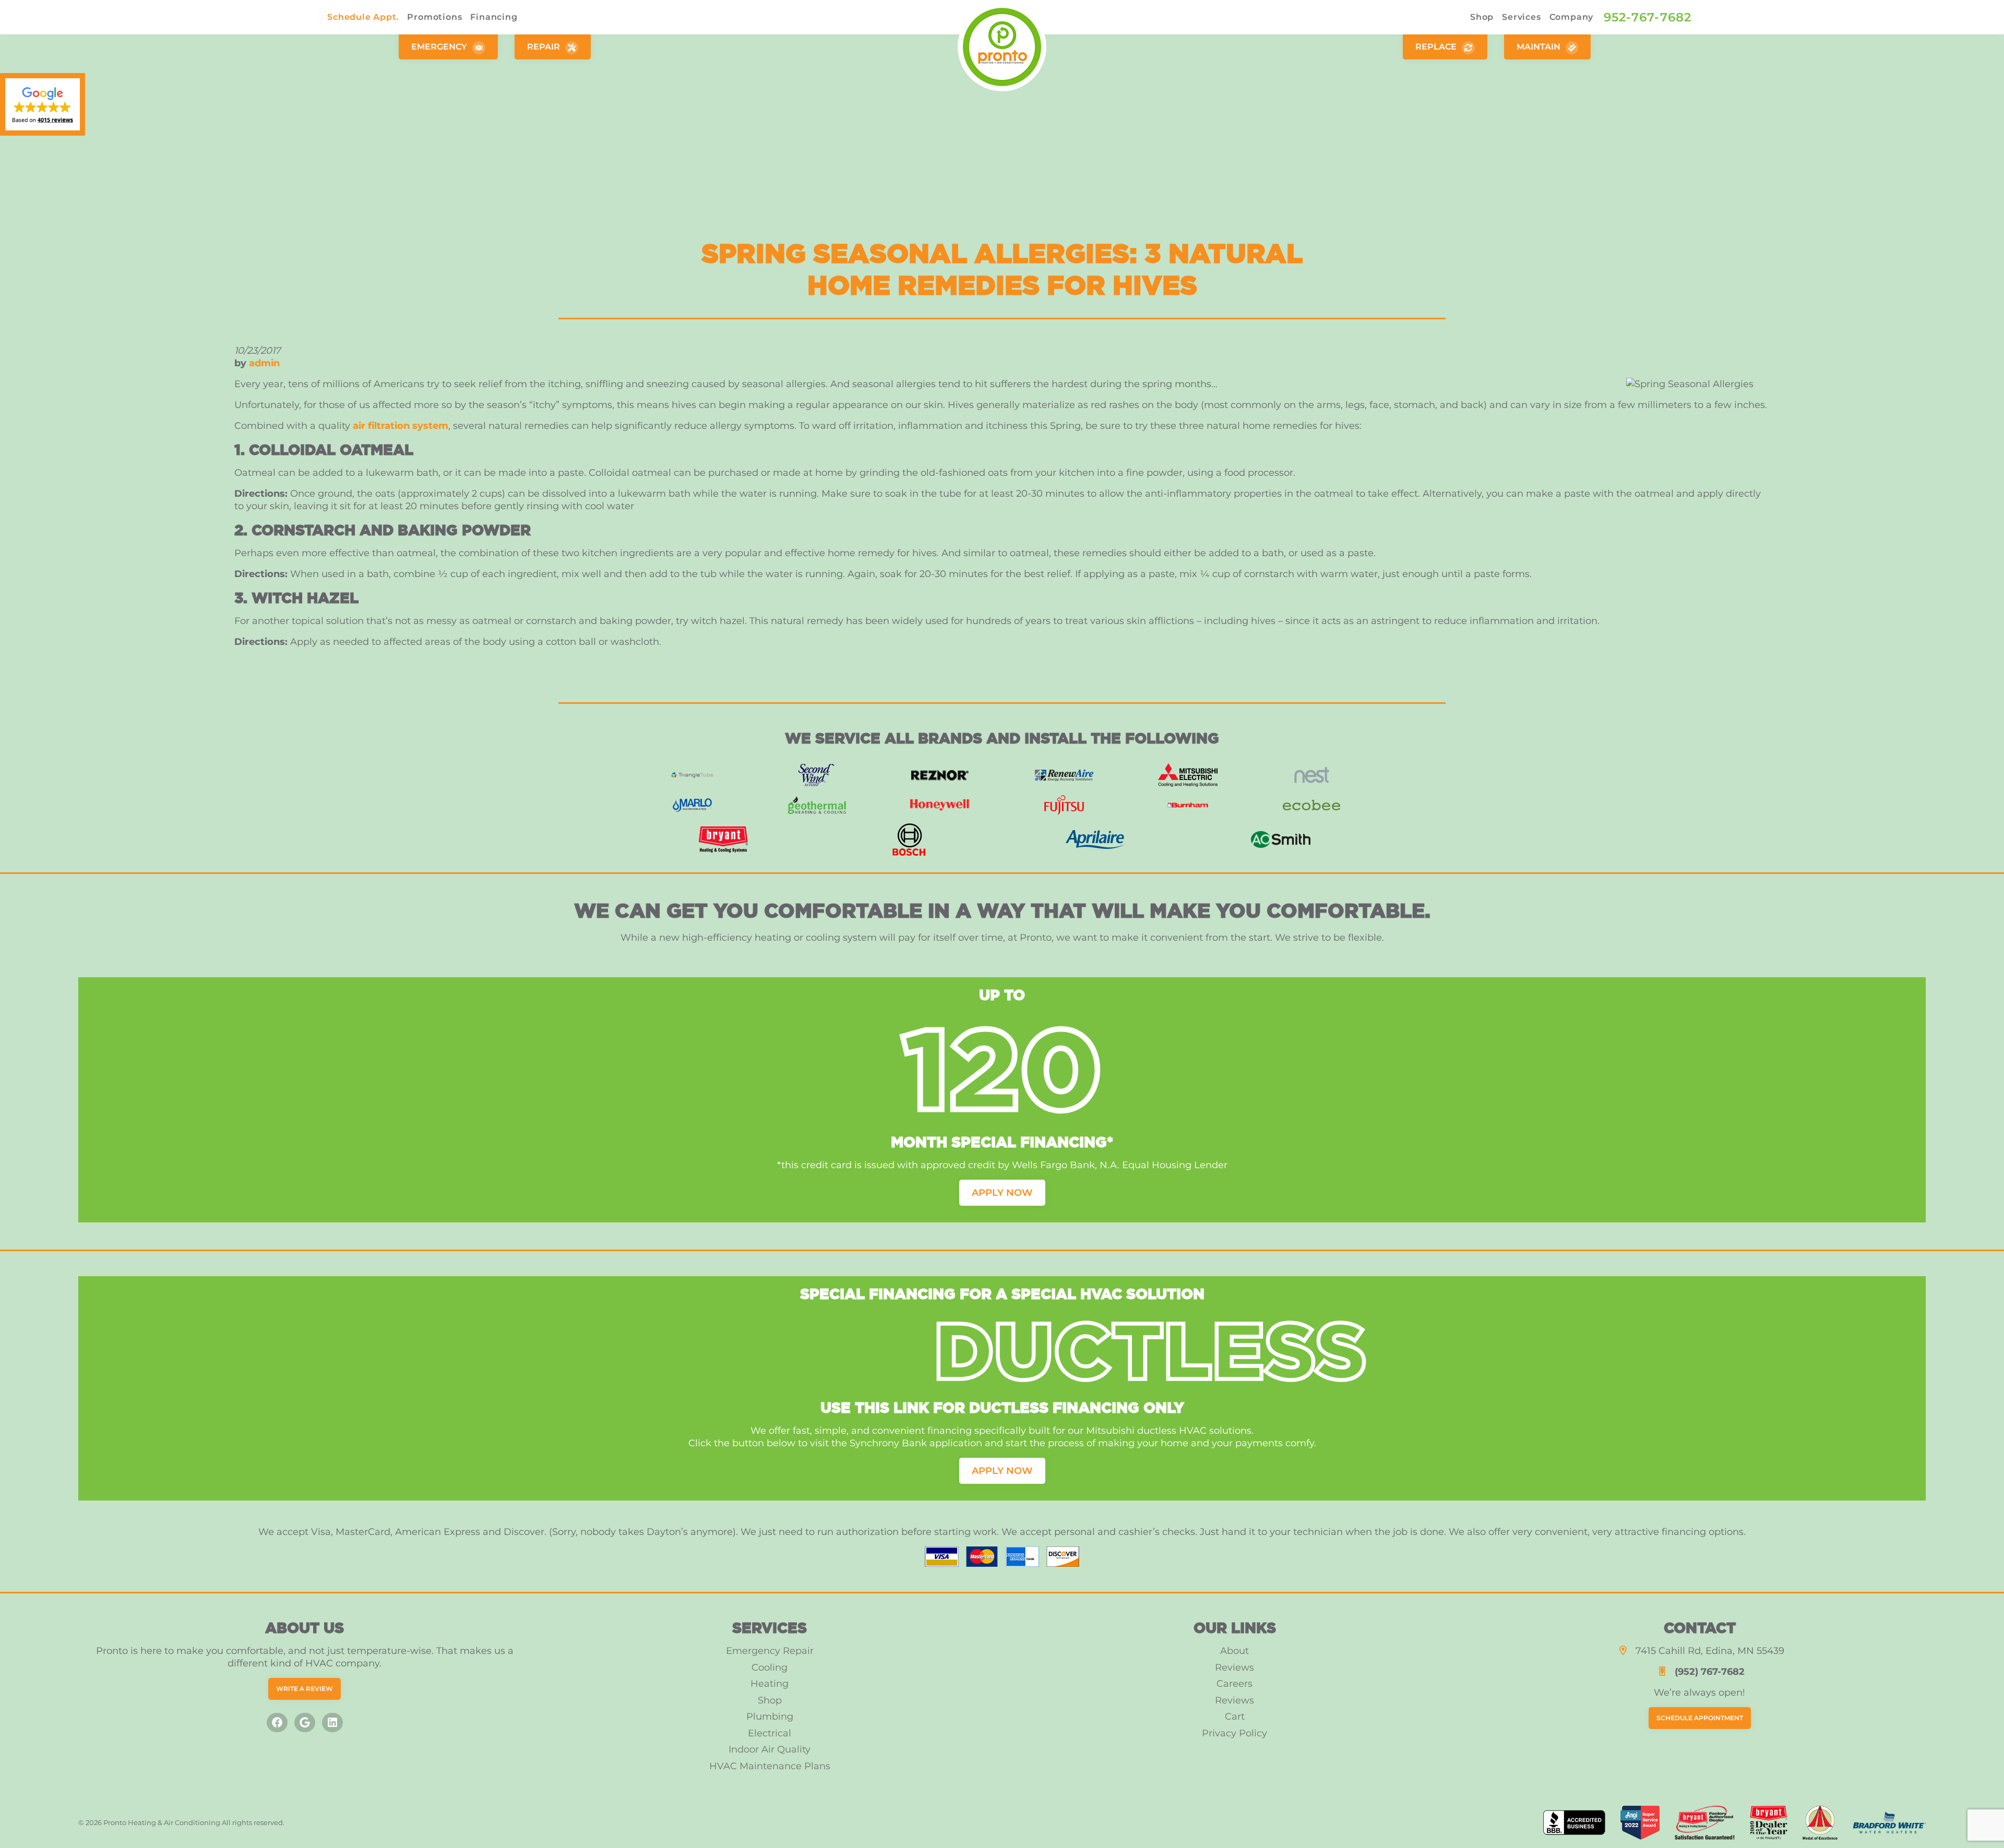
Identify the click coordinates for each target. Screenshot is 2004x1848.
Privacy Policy (1234, 1733)
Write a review (305, 1689)
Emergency (440, 47)
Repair (545, 47)
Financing (494, 17)
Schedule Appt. (363, 17)
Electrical (770, 1733)
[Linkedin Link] (332, 1723)
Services (1521, 17)
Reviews (1234, 1667)
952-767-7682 (1648, 17)
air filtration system (401, 426)
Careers (1234, 1684)
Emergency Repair (770, 1651)
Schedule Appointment (1700, 1718)
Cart (1235, 1717)
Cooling (770, 1667)
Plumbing (770, 1717)
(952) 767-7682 (1710, 1672)
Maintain (1540, 47)
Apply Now (1002, 1193)
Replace (1437, 47)
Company (1572, 17)
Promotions (434, 17)
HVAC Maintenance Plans (770, 1766)
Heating (770, 1684)
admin (264, 363)
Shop (1482, 17)
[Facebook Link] (277, 1723)
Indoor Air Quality (770, 1749)
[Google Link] (305, 1723)
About (1234, 1651)
